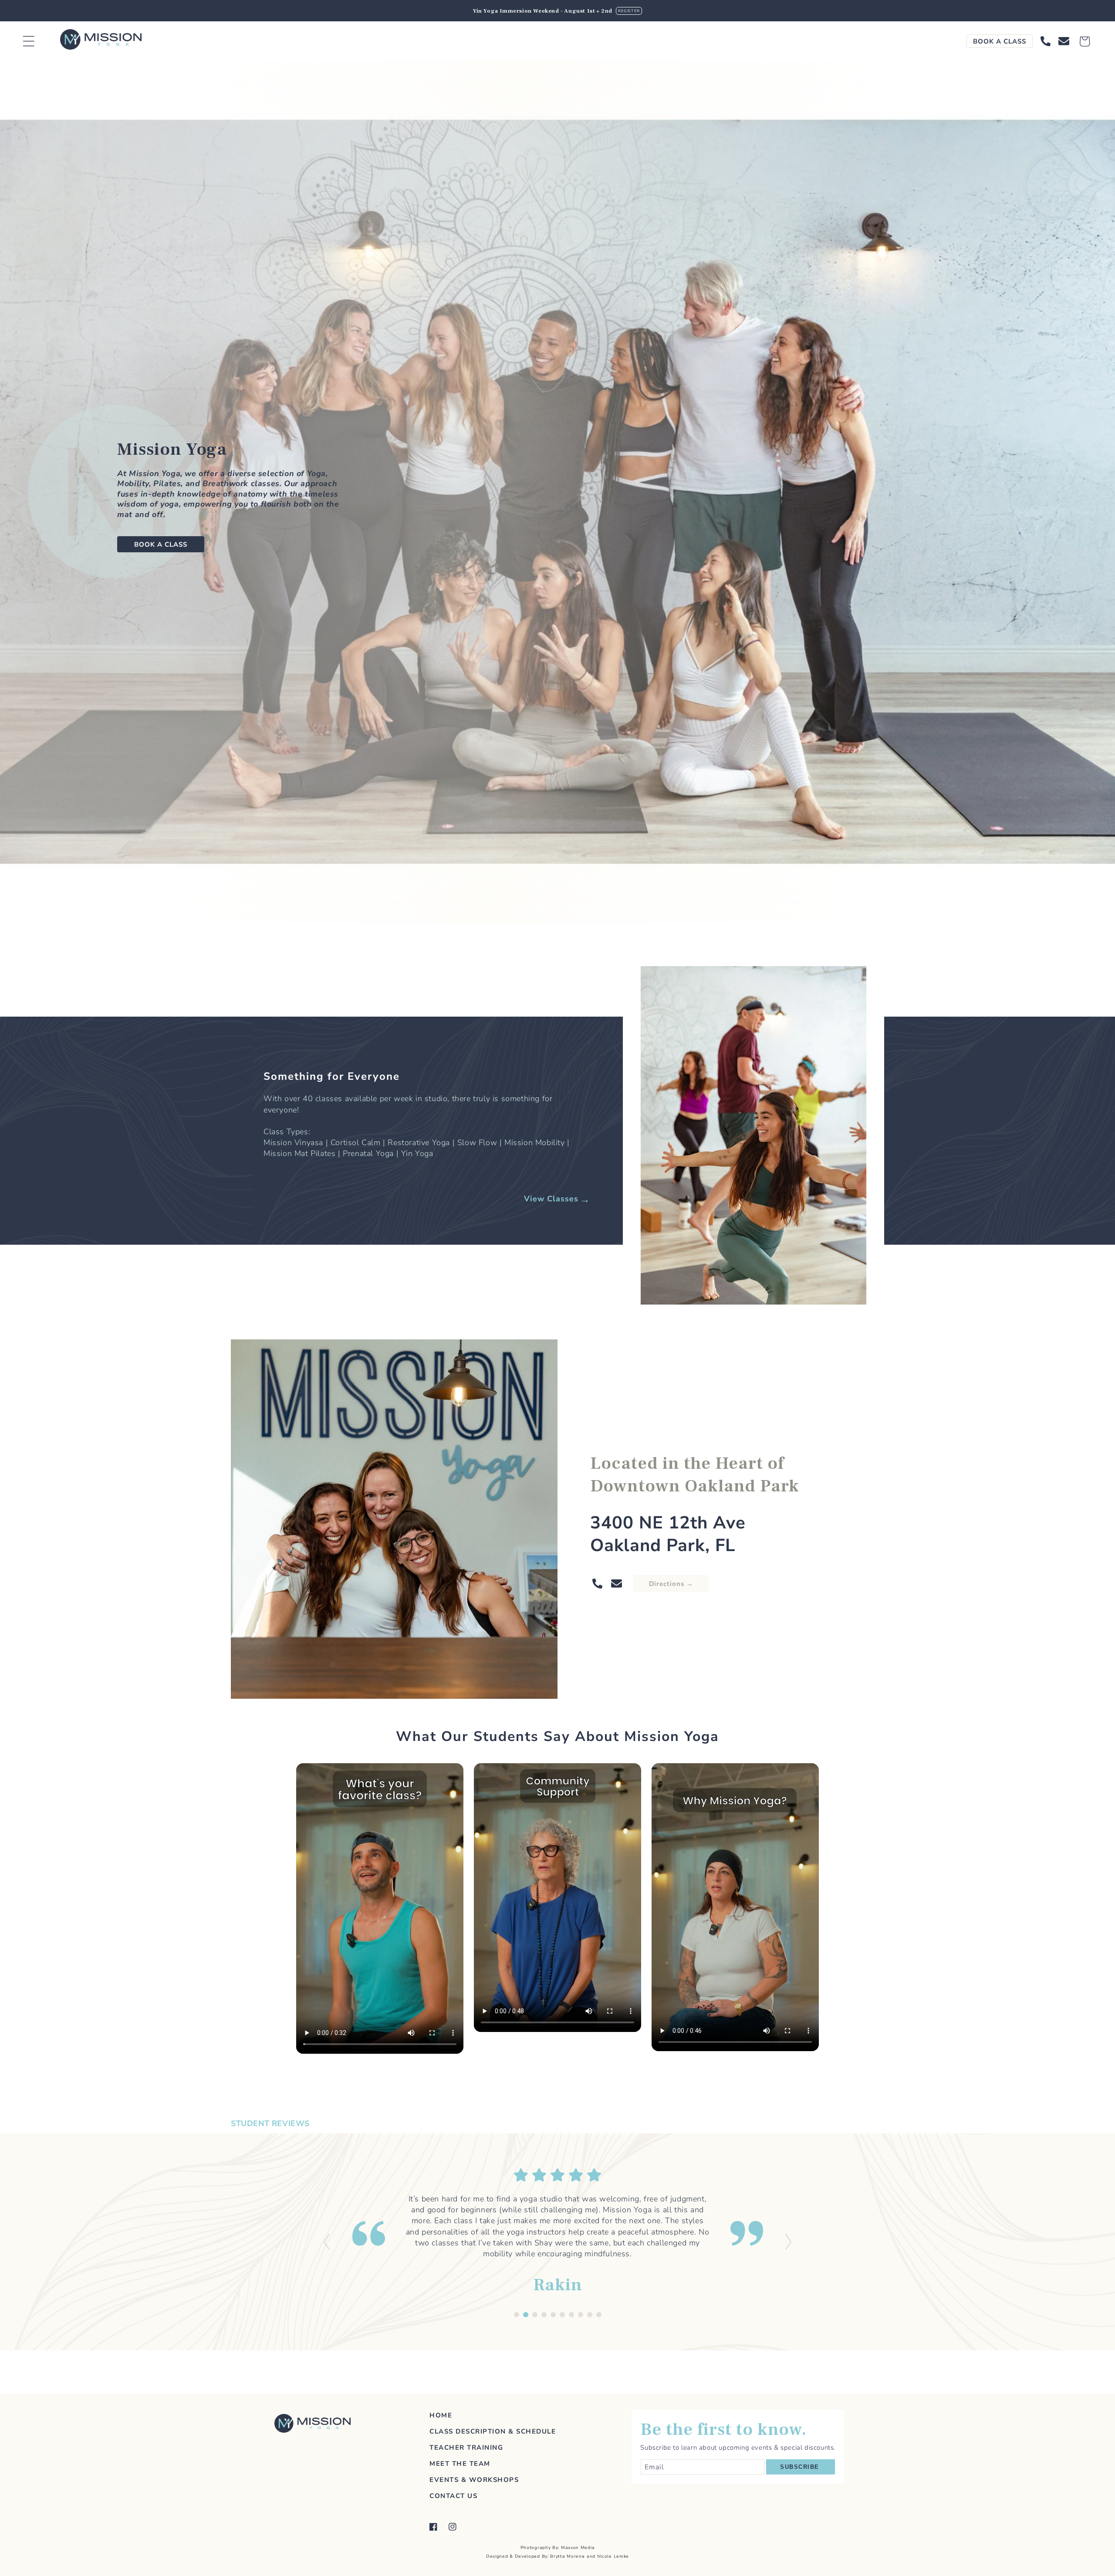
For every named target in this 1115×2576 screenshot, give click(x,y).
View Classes (551, 1199)
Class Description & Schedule (493, 2431)
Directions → (671, 1584)
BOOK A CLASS (1000, 41)
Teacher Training (466, 2448)
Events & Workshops (474, 2480)
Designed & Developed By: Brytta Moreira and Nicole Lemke (557, 2556)
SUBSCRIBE (800, 2467)
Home (441, 2415)
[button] (34, 41)
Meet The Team (460, 2464)
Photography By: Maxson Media (558, 2548)
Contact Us (453, 2496)
